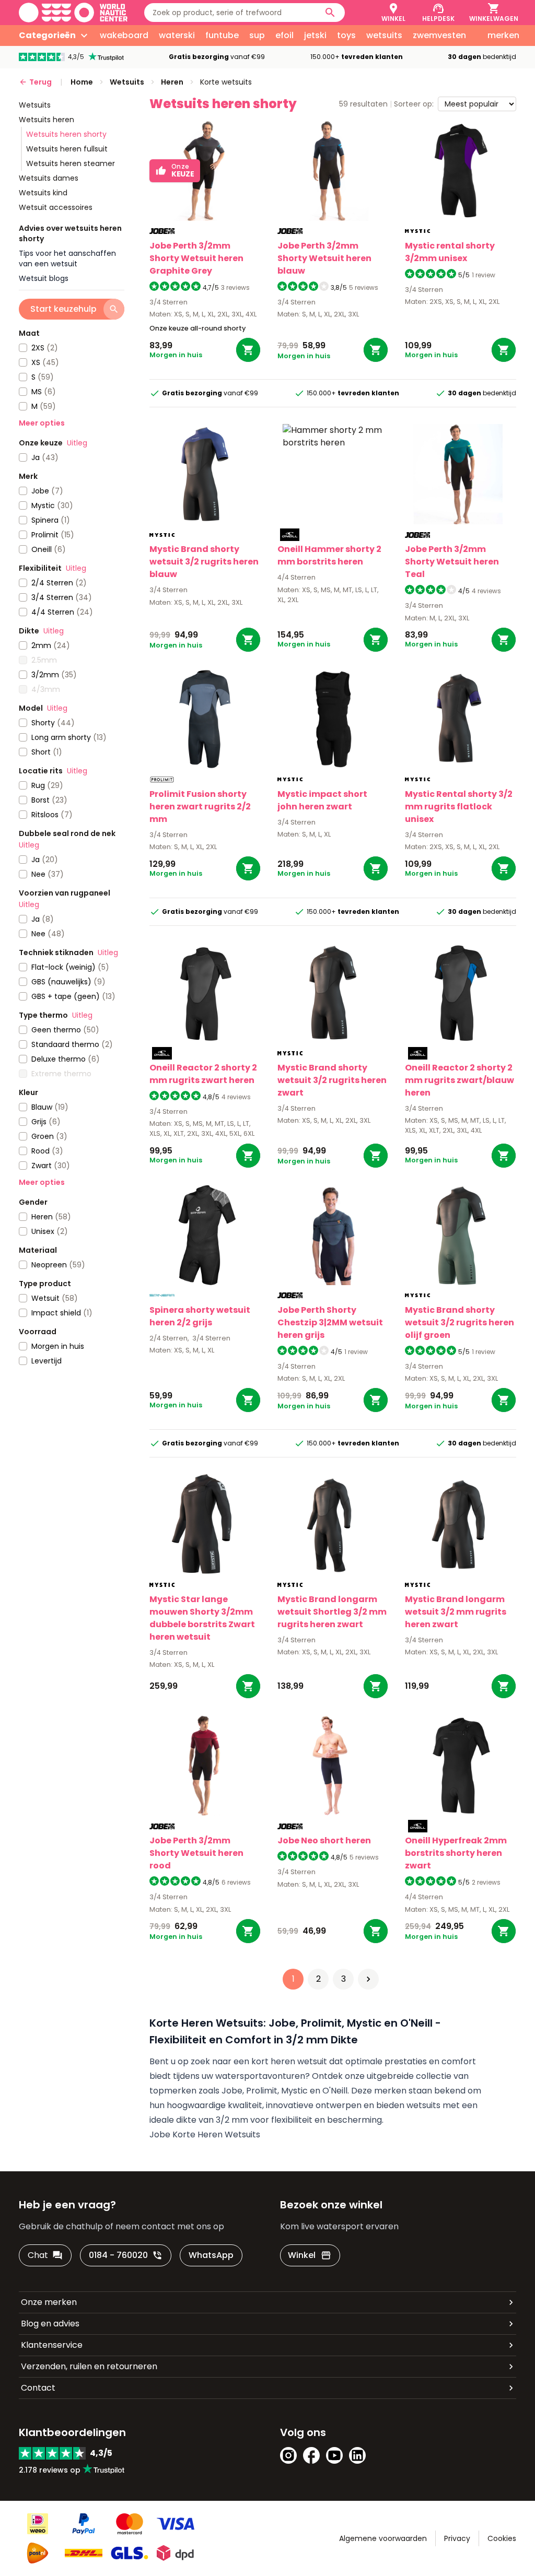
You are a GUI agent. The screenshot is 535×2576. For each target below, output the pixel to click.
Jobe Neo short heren (324, 1840)
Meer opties (42, 423)
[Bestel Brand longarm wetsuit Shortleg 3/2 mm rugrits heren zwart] (376, 1686)
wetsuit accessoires (56, 207)
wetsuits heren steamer (71, 163)
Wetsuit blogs (44, 278)
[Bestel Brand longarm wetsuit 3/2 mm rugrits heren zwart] (504, 1686)
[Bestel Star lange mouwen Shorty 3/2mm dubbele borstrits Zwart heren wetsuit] (248, 1686)
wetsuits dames (49, 178)
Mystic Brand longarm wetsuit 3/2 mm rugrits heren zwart (456, 1612)
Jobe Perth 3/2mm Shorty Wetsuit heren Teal (452, 562)
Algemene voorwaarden (383, 2538)
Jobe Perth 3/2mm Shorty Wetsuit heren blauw (324, 258)
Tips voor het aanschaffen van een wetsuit (67, 258)
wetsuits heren (46, 120)
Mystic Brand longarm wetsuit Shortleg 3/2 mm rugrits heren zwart (332, 1612)
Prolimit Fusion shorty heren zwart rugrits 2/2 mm (200, 807)
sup (257, 35)
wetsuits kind (43, 193)
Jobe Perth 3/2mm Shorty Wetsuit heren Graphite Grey (196, 258)
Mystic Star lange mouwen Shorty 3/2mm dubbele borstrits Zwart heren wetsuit (202, 1618)
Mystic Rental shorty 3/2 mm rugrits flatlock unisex (459, 807)
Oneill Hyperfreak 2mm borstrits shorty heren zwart (456, 1853)
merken (503, 35)
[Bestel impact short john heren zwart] (376, 868)
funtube (222, 35)
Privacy (457, 2538)
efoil (284, 35)
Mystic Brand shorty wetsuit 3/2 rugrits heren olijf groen (460, 1322)
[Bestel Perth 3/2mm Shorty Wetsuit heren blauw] (376, 350)
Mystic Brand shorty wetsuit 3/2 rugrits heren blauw (204, 562)
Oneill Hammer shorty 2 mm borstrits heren (329, 555)
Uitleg (77, 443)
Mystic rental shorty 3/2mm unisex (450, 252)
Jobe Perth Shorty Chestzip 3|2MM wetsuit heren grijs (330, 1322)
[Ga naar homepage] (73, 13)
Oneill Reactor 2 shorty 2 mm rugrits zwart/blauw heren (460, 1080)
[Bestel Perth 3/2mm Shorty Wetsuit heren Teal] (504, 640)
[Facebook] (311, 2455)
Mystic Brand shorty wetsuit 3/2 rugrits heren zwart (332, 1080)
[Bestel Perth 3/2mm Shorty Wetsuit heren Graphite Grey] (248, 350)
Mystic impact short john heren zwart (322, 800)
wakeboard (124, 35)
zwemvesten (439, 35)
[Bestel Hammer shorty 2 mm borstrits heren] (376, 640)
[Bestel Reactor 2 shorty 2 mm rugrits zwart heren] (248, 1156)
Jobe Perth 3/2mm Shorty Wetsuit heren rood (196, 1853)
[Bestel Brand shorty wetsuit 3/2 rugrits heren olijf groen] (504, 1400)
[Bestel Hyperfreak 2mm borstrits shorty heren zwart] (504, 1931)
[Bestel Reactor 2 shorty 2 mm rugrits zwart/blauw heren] (504, 1156)
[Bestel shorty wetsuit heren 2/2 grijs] (248, 1400)
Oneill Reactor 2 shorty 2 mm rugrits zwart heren (203, 1074)
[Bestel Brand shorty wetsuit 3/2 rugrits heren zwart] (376, 1156)
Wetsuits (35, 105)
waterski (177, 35)
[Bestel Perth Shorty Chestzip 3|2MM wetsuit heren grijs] (376, 1400)
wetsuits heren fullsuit (67, 149)
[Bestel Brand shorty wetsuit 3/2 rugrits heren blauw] (248, 640)
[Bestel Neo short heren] (376, 1931)
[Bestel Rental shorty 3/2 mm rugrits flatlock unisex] (504, 868)
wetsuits (384, 35)
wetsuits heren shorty (66, 134)
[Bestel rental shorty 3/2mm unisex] (504, 350)
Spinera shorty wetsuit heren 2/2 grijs (200, 1316)
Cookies (502, 2538)
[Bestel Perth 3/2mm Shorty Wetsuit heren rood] (248, 1931)
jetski (315, 35)
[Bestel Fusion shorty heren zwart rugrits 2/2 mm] (248, 868)
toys (346, 35)
